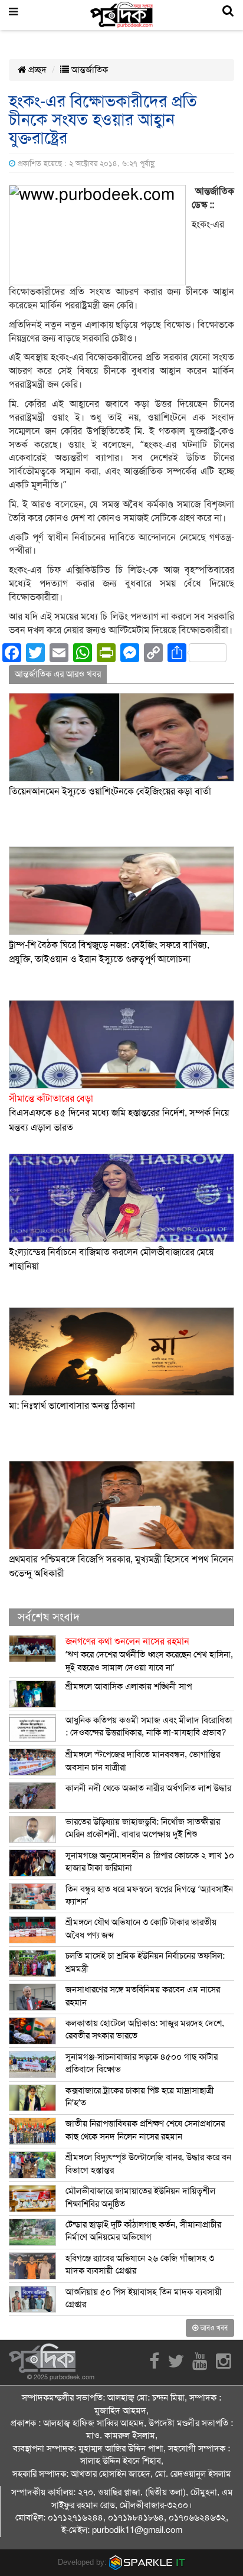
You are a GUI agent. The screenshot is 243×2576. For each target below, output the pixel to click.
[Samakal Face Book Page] (154, 2365)
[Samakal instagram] (224, 2365)
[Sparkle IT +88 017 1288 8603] (147, 2562)
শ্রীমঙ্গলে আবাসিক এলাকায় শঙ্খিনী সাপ (129, 1686)
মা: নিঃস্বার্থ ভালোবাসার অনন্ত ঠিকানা (72, 1406)
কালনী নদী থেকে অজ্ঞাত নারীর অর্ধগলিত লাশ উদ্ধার (148, 1788)
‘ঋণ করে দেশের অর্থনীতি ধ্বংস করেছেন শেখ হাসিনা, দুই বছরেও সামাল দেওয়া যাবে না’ (149, 1654)
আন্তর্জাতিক (88, 70)
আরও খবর (213, 2328)
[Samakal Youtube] (200, 2365)
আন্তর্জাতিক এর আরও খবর (58, 674)
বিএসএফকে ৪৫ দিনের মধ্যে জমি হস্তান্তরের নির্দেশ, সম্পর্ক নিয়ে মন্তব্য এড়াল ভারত (119, 1113)
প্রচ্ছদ (36, 70)
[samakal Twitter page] (176, 2365)
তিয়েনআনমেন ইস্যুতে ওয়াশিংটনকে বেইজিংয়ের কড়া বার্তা (110, 792)
